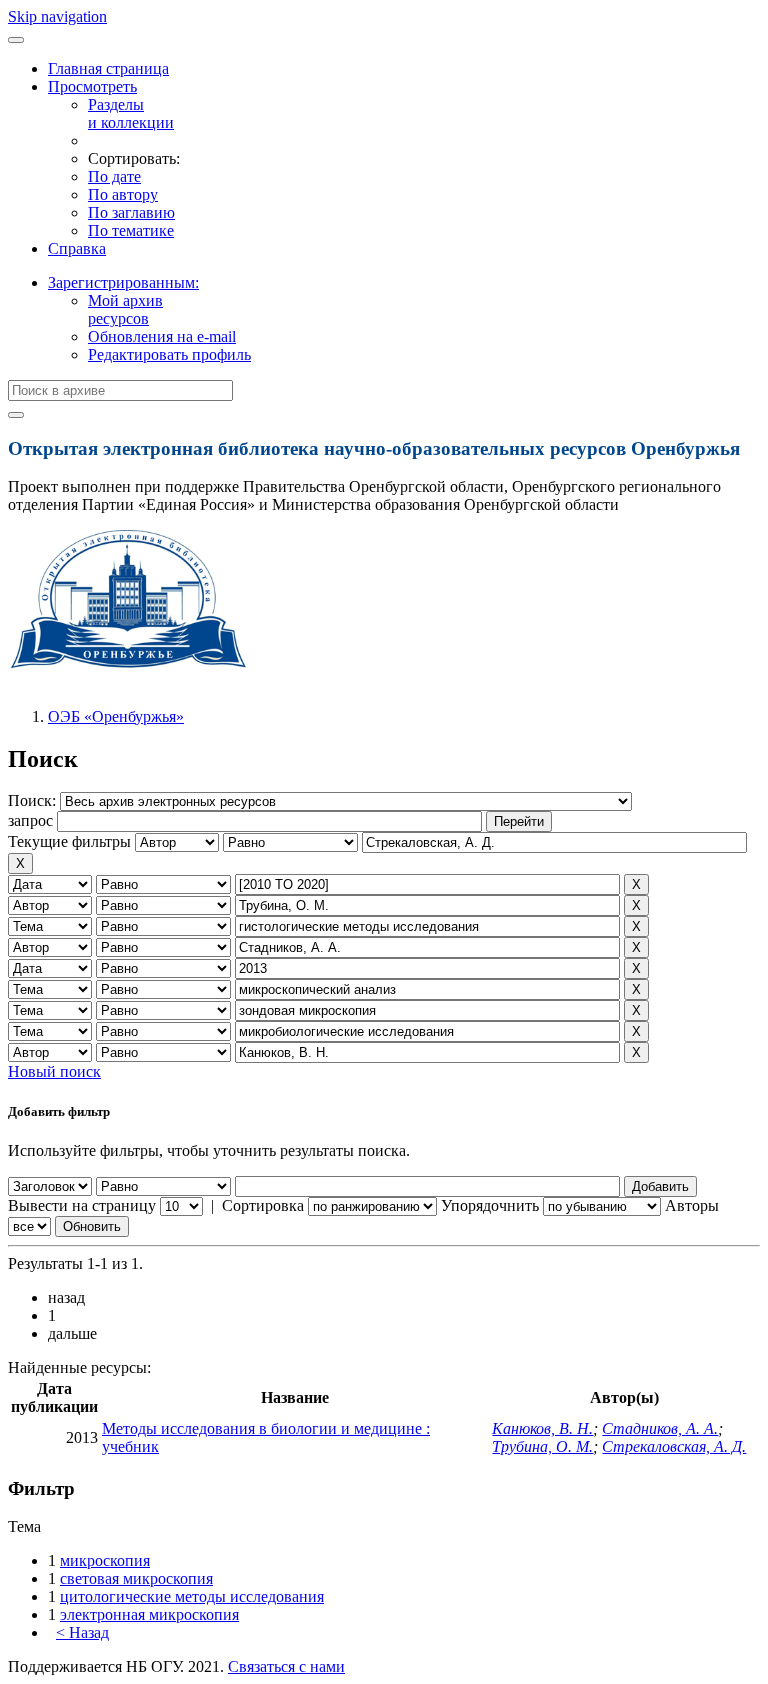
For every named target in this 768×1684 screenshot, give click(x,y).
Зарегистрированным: (123, 282)
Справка (77, 248)
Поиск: (34, 800)
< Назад (82, 1632)
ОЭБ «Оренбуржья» (116, 716)
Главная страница (108, 68)
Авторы (692, 1205)
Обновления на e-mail (162, 336)
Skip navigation (57, 16)
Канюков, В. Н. (542, 1428)
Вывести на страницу (82, 1205)
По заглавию (131, 212)
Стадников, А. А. (660, 1428)
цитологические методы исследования (192, 1596)
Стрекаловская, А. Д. (674, 1446)
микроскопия (105, 1560)
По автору (123, 194)
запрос (30, 820)
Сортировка (263, 1205)
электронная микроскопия (149, 1614)
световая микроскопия (136, 1578)
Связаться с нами (286, 1666)
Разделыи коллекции (131, 113)
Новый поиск (54, 1071)
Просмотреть (92, 86)
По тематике (131, 230)
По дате (114, 176)
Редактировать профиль (169, 354)
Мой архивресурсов (125, 309)
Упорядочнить (490, 1205)
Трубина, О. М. (542, 1446)
